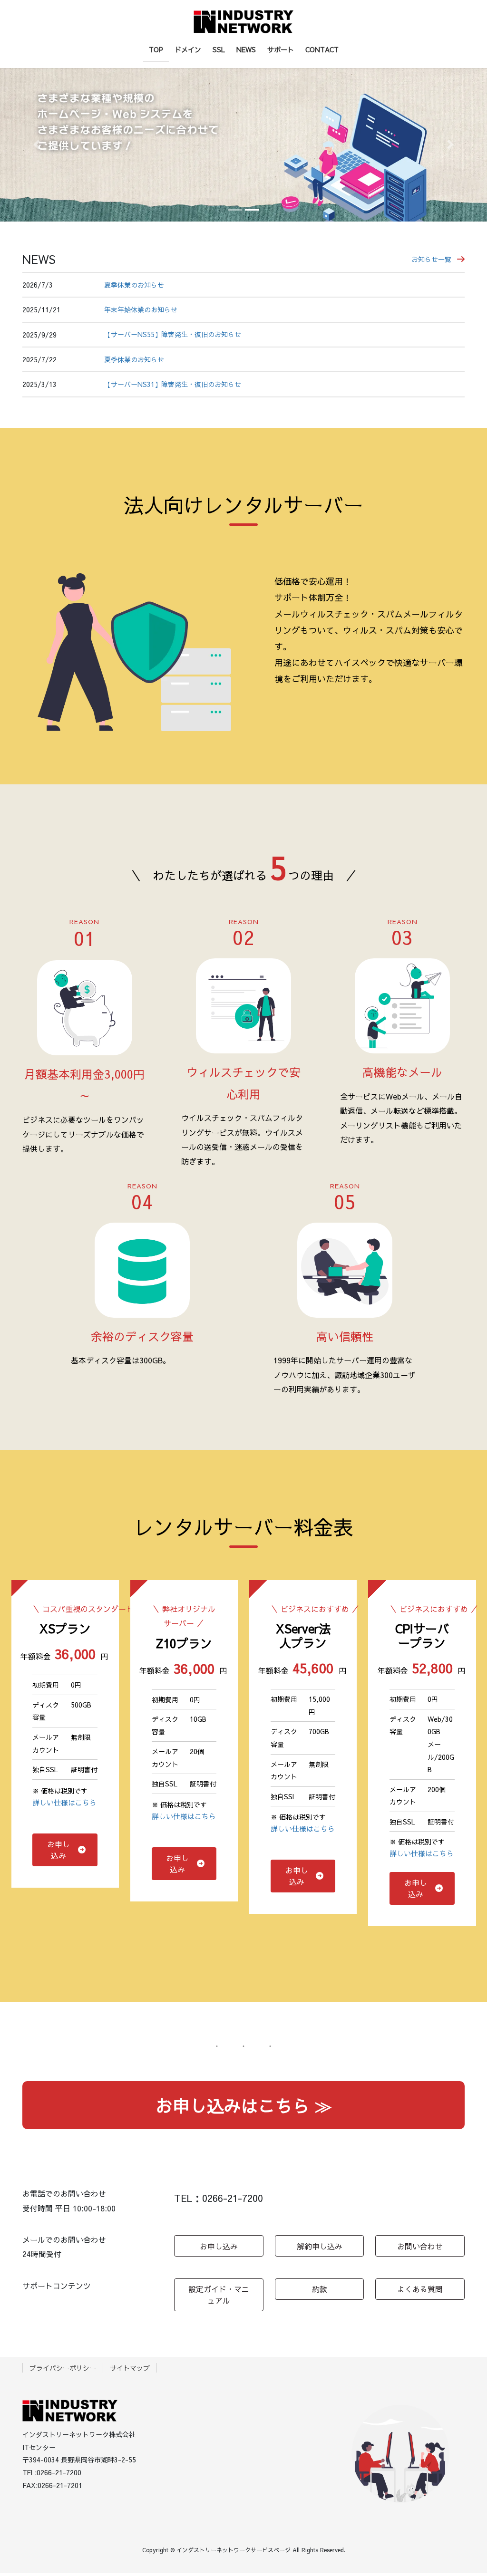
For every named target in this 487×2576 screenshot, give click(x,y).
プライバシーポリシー (63, 2368)
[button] (37, 145)
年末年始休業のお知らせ (141, 310)
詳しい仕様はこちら (64, 1802)
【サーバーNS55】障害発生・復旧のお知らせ (173, 334)
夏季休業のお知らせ (134, 285)
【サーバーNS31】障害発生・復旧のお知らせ (173, 384)
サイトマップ (130, 2368)
